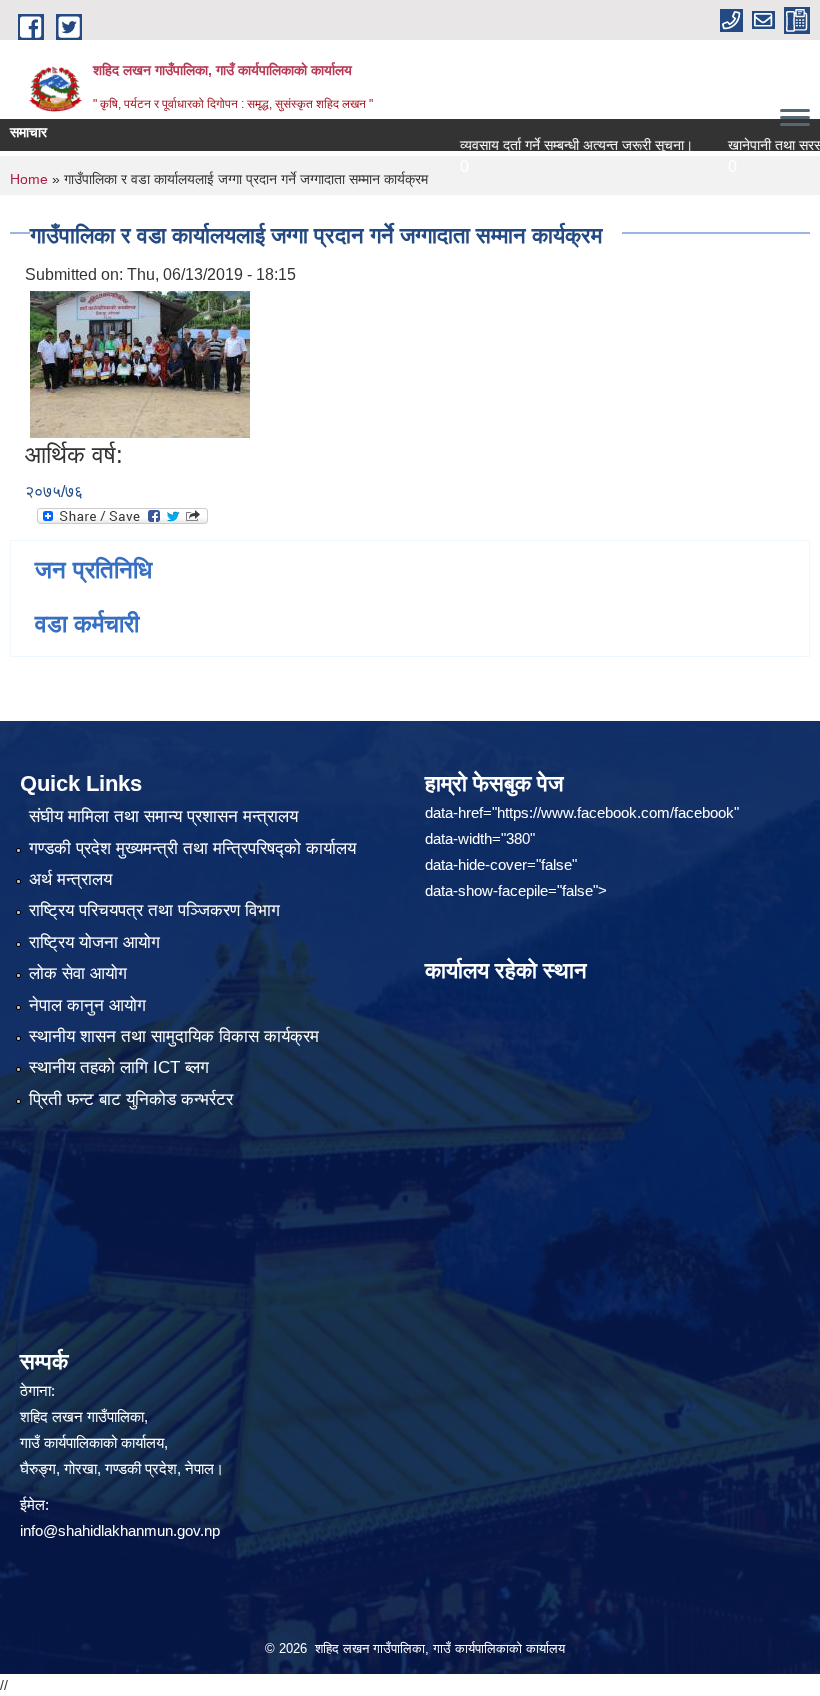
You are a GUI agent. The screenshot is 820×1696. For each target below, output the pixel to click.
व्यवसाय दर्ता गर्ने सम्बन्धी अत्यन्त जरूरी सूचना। (546, 145)
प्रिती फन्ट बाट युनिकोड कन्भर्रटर (131, 1099)
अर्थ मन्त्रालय (70, 879)
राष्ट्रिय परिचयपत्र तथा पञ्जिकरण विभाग (154, 910)
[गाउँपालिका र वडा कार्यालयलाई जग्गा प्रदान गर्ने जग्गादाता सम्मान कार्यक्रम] (140, 363)
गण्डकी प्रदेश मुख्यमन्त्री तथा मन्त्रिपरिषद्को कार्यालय (192, 848)
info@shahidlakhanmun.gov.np (120, 1530)
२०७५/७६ (54, 491)
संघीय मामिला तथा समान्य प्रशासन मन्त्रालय (163, 816)
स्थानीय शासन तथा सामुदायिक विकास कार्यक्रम (174, 1036)
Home (29, 179)
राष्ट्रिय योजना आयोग (94, 942)
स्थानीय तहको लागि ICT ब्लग (119, 1067)
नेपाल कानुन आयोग (87, 1005)
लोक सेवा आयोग (78, 973)
